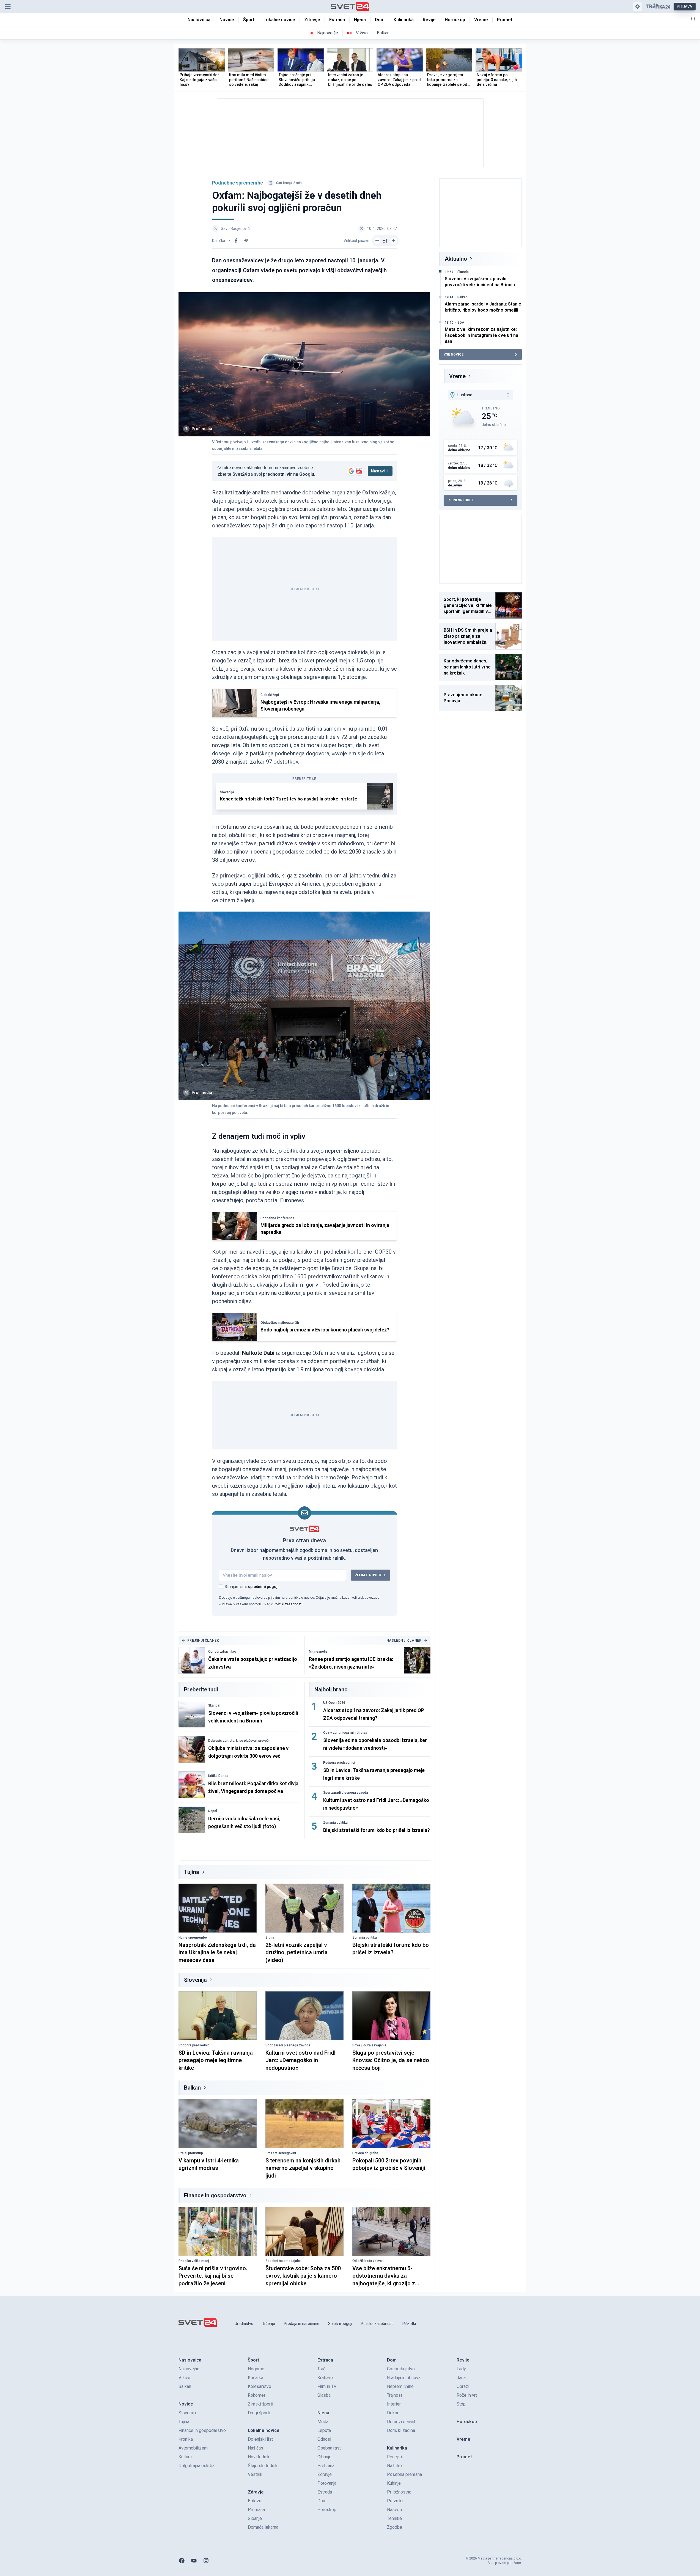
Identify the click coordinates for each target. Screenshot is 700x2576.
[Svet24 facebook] (182, 2561)
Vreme (457, 376)
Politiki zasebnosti (288, 1604)
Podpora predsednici (339, 1763)
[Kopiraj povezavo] (246, 241)
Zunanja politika (335, 1823)
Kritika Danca (218, 1776)
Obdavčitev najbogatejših (280, 1323)
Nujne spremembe (193, 1937)
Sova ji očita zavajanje (369, 2045)
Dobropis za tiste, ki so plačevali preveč (238, 1741)
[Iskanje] (693, 19)
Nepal (213, 1811)
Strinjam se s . (252, 1587)
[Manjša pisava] (377, 241)
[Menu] (8, 7)
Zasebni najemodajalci (283, 2261)
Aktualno (456, 259)
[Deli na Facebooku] (236, 241)
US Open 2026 (334, 1703)
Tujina (192, 1872)
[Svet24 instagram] (206, 2561)
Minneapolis (318, 1652)
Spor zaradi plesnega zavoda (346, 1793)
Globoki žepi (270, 695)
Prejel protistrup (191, 2153)
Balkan (192, 2088)
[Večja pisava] (394, 241)
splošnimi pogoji (263, 1587)
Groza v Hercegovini (281, 2153)
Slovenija (227, 792)
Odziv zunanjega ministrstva (345, 1733)
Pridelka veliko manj (194, 2261)
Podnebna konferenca (278, 1218)
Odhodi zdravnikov (222, 1652)
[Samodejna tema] (638, 7)
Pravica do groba (365, 2153)
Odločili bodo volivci (367, 2261)
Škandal (214, 1705)
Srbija (270, 1937)
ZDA (461, 323)
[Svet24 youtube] (194, 2561)
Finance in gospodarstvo (215, 2195)
